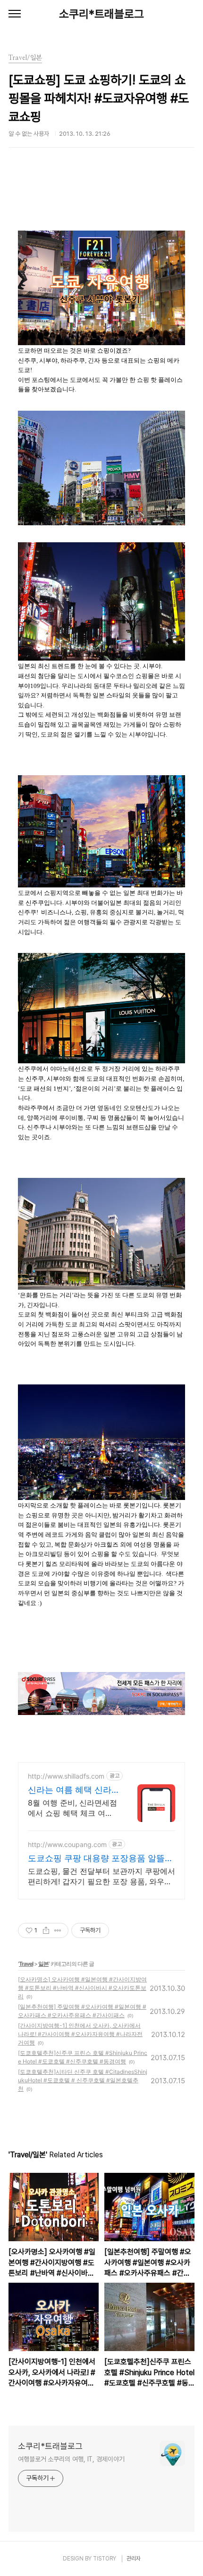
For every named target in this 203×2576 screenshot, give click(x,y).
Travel (26, 1964)
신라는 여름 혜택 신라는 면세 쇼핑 (70, 1790)
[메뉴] (15, 14)
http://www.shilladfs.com (66, 1776)
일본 (43, 1964)
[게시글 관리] (58, 1930)
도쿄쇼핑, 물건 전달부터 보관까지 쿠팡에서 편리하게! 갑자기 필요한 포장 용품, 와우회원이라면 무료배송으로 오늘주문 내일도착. (101, 1876)
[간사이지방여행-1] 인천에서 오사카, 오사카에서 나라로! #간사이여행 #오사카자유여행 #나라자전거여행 (80, 2034)
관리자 (134, 2559)
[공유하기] (46, 1930)
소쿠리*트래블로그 (101, 14)
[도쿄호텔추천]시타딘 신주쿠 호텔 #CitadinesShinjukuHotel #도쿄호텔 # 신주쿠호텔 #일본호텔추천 (83, 2080)
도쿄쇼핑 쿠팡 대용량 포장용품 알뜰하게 (101, 1859)
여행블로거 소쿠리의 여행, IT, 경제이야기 (71, 2459)
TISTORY (105, 2559)
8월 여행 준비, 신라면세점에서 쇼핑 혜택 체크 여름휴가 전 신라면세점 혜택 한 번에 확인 (72, 1808)
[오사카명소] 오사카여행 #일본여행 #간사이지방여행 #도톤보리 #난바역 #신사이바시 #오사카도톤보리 (82, 1988)
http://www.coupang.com (67, 1844)
